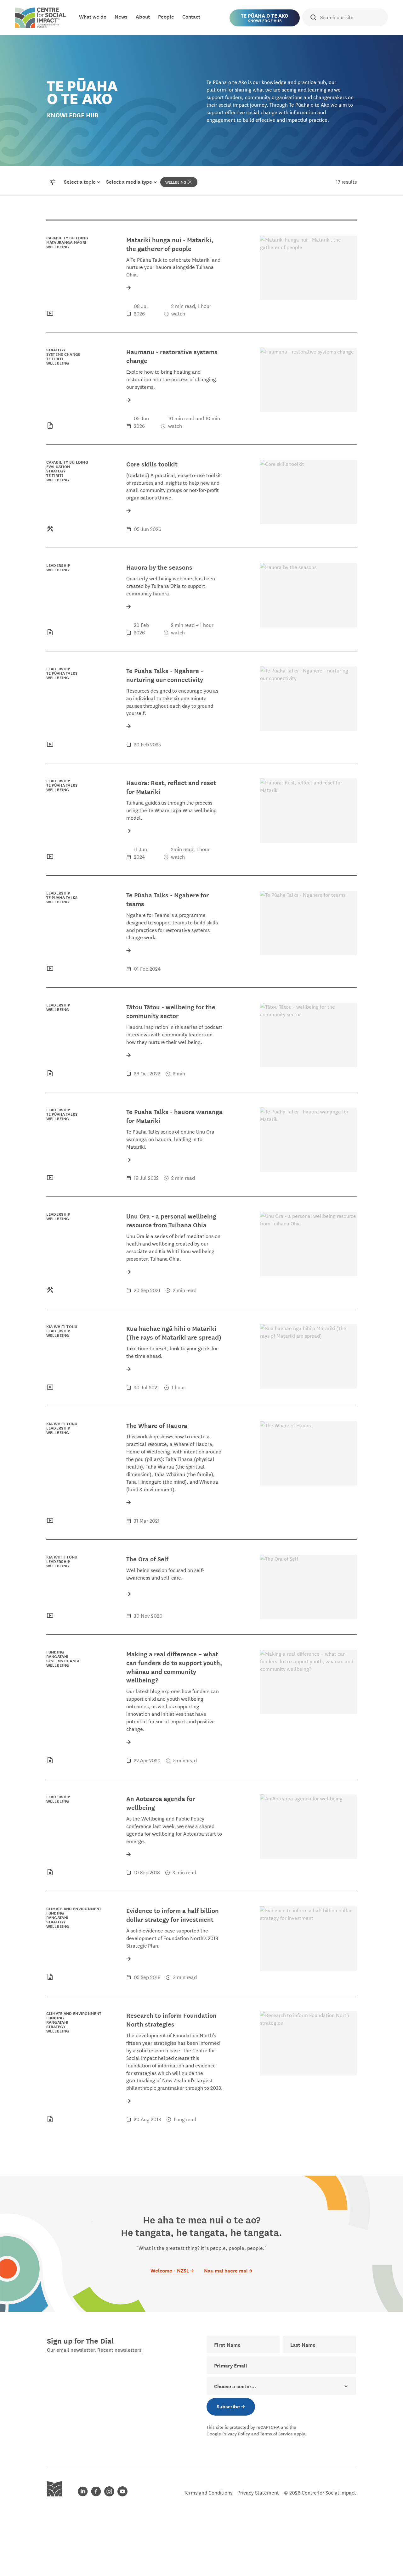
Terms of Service (276, 2434)
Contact (191, 16)
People (166, 16)
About (143, 16)
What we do (93, 16)
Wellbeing (176, 182)
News (121, 16)
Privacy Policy (236, 2434)
